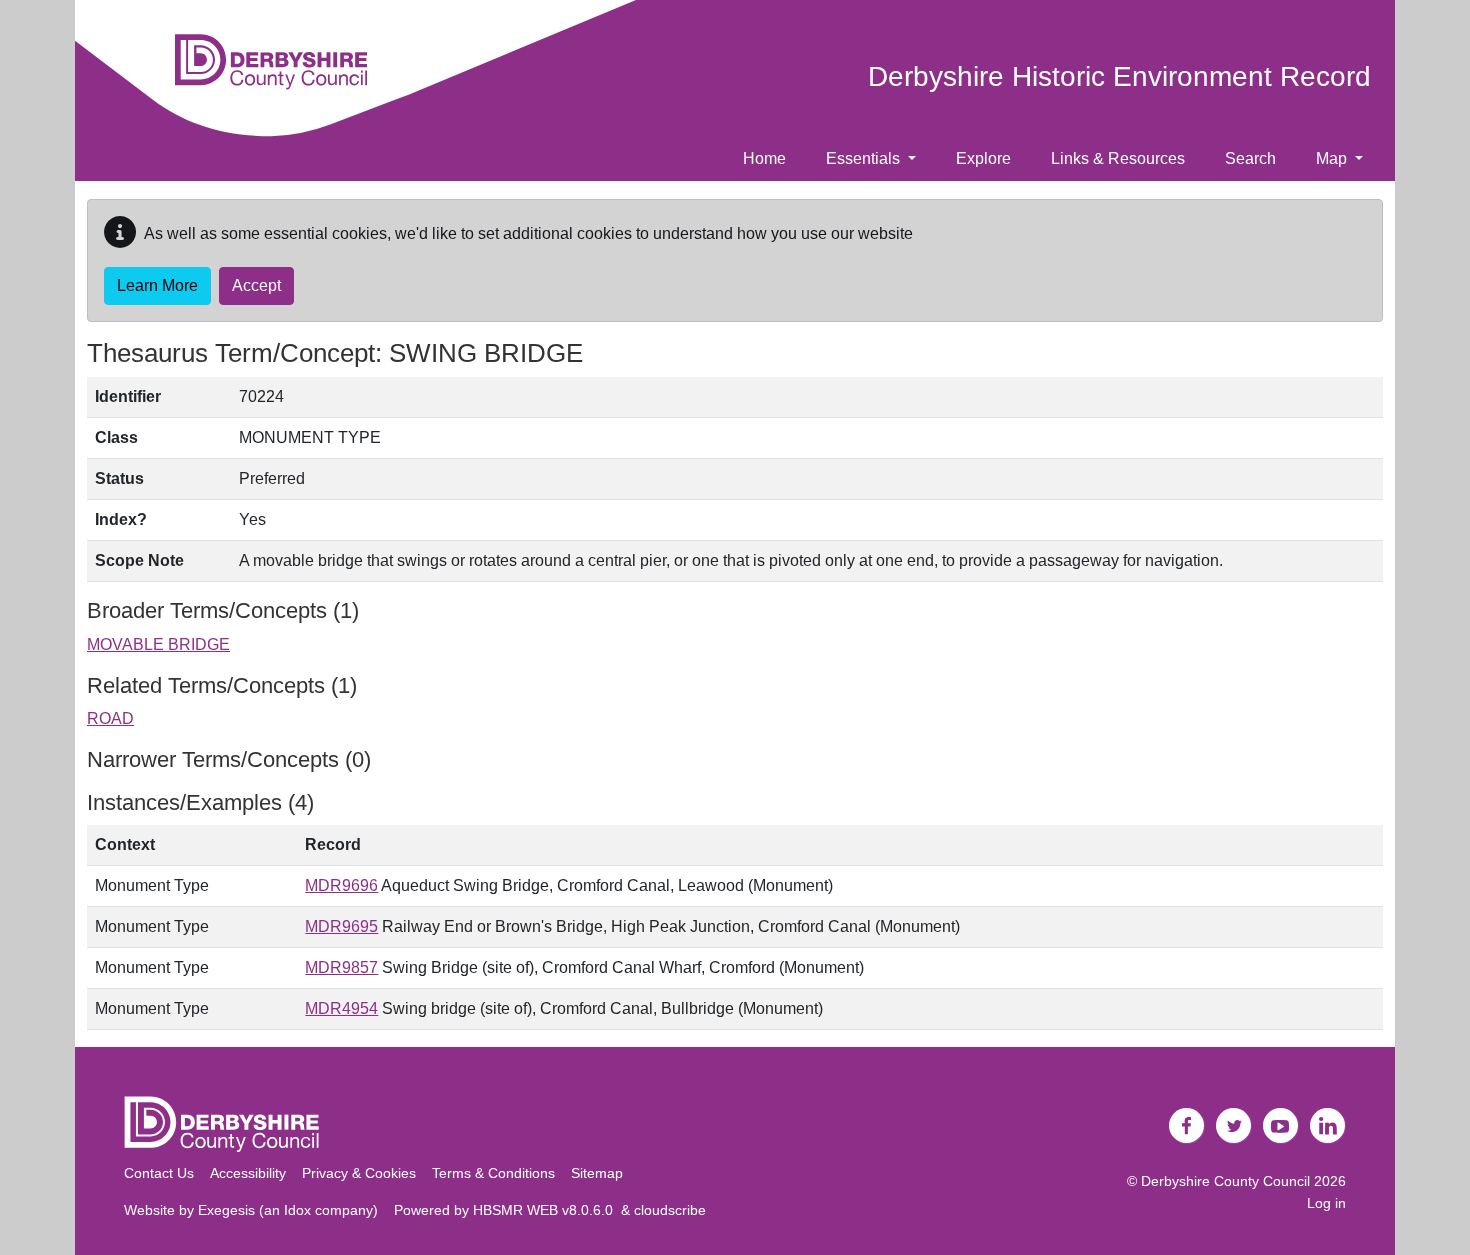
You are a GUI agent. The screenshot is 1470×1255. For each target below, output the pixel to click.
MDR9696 (341, 885)
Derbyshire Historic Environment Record (1119, 76)
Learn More (157, 285)
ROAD (110, 718)
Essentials (865, 158)
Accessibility (248, 1173)
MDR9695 (341, 926)
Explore (983, 158)
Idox (297, 1210)
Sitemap (597, 1173)
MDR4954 (341, 1008)
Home (764, 158)
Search (1250, 158)
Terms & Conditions (493, 1173)
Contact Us (159, 1173)
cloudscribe (670, 1210)
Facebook (1187, 1126)
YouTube (1281, 1126)
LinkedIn (1328, 1126)
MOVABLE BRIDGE (158, 644)
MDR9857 (341, 967)
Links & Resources (1118, 158)
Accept (256, 285)
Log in (1326, 1203)
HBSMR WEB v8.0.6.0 (547, 1210)
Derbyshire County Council (1225, 1181)
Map (1333, 158)
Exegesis (226, 1210)
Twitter (1234, 1126)
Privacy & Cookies (359, 1173)
